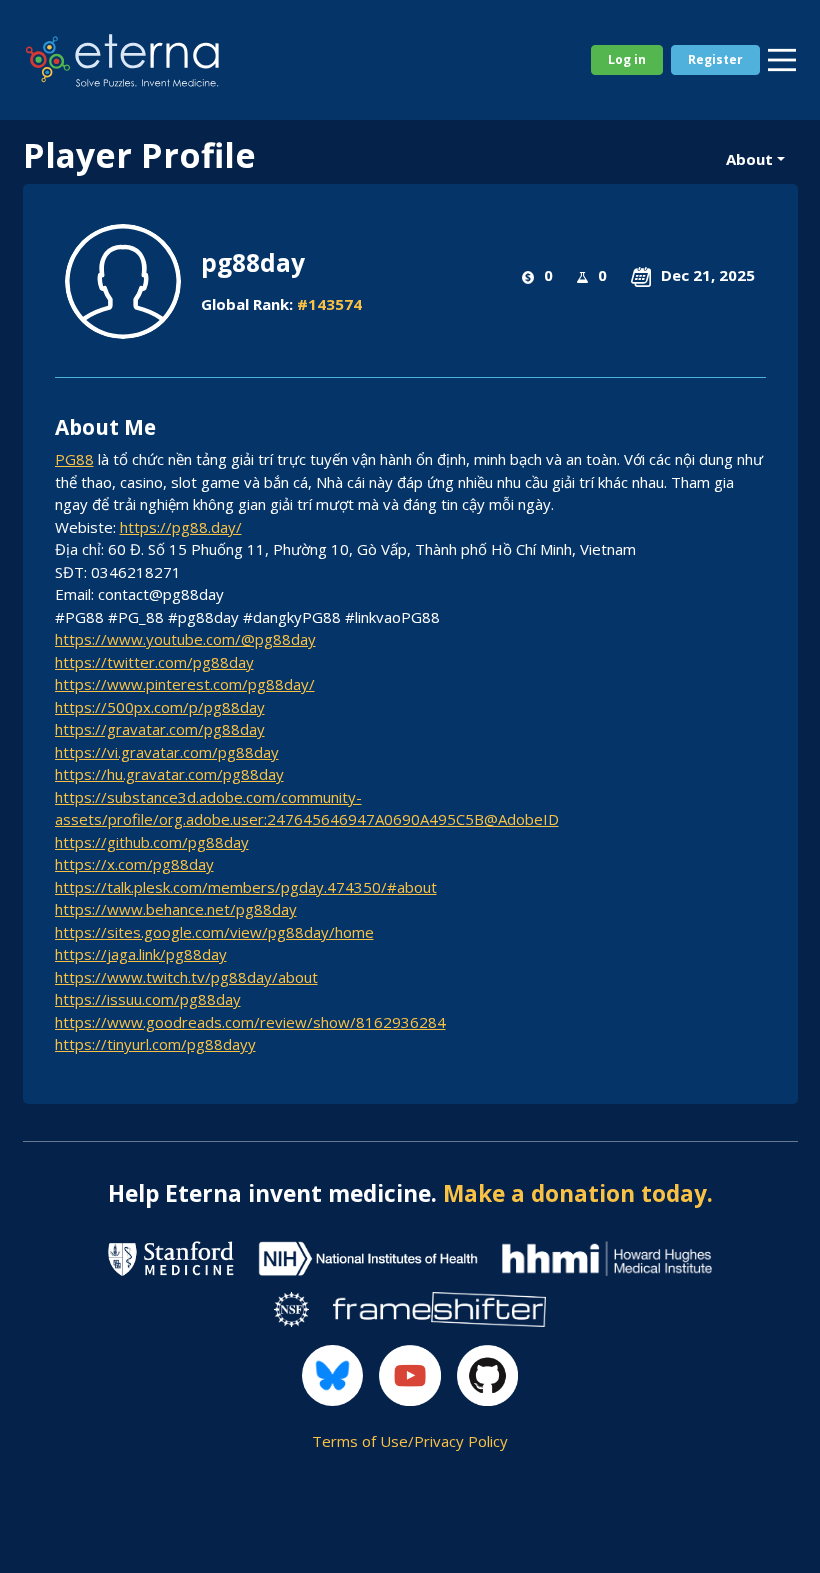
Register (715, 59)
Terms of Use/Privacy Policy (410, 1441)
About (749, 159)
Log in (627, 59)
